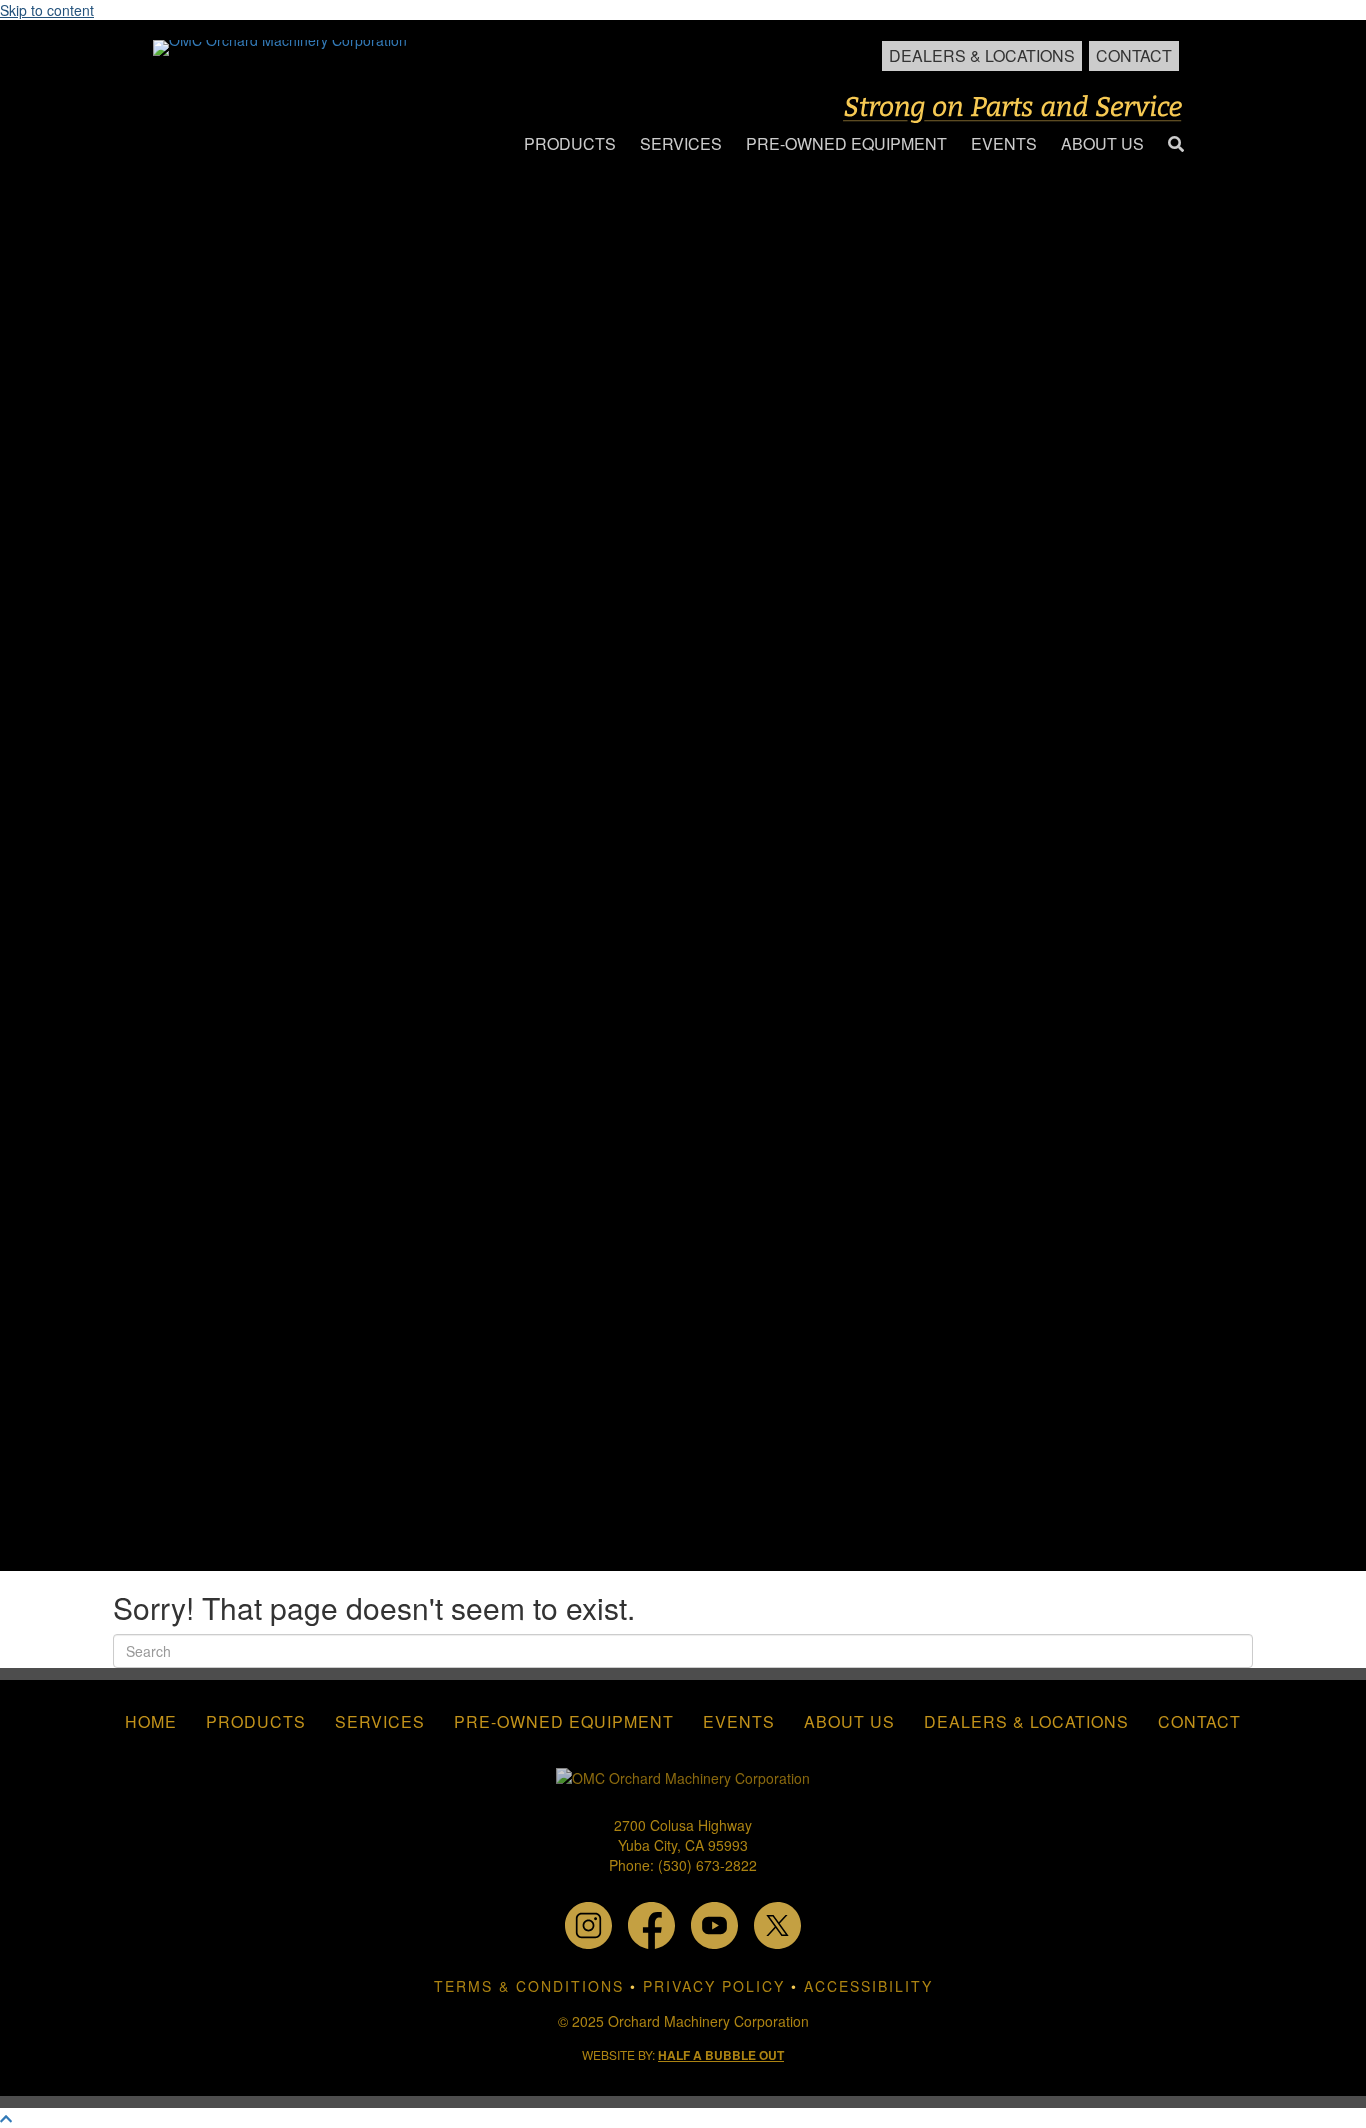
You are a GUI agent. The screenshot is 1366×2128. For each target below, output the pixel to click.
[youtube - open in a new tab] (714, 1923)
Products (256, 1721)
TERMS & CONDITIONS (529, 1986)
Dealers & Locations (982, 55)
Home (151, 1721)
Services (380, 1721)
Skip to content (47, 10)
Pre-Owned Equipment (564, 1721)
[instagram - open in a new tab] (588, 1923)
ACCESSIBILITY (868, 1986)
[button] (1176, 144)
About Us (849, 1721)
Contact (1134, 55)
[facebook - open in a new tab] (651, 1923)
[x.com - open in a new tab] (777, 1923)
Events (739, 1721)
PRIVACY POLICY (714, 1986)
